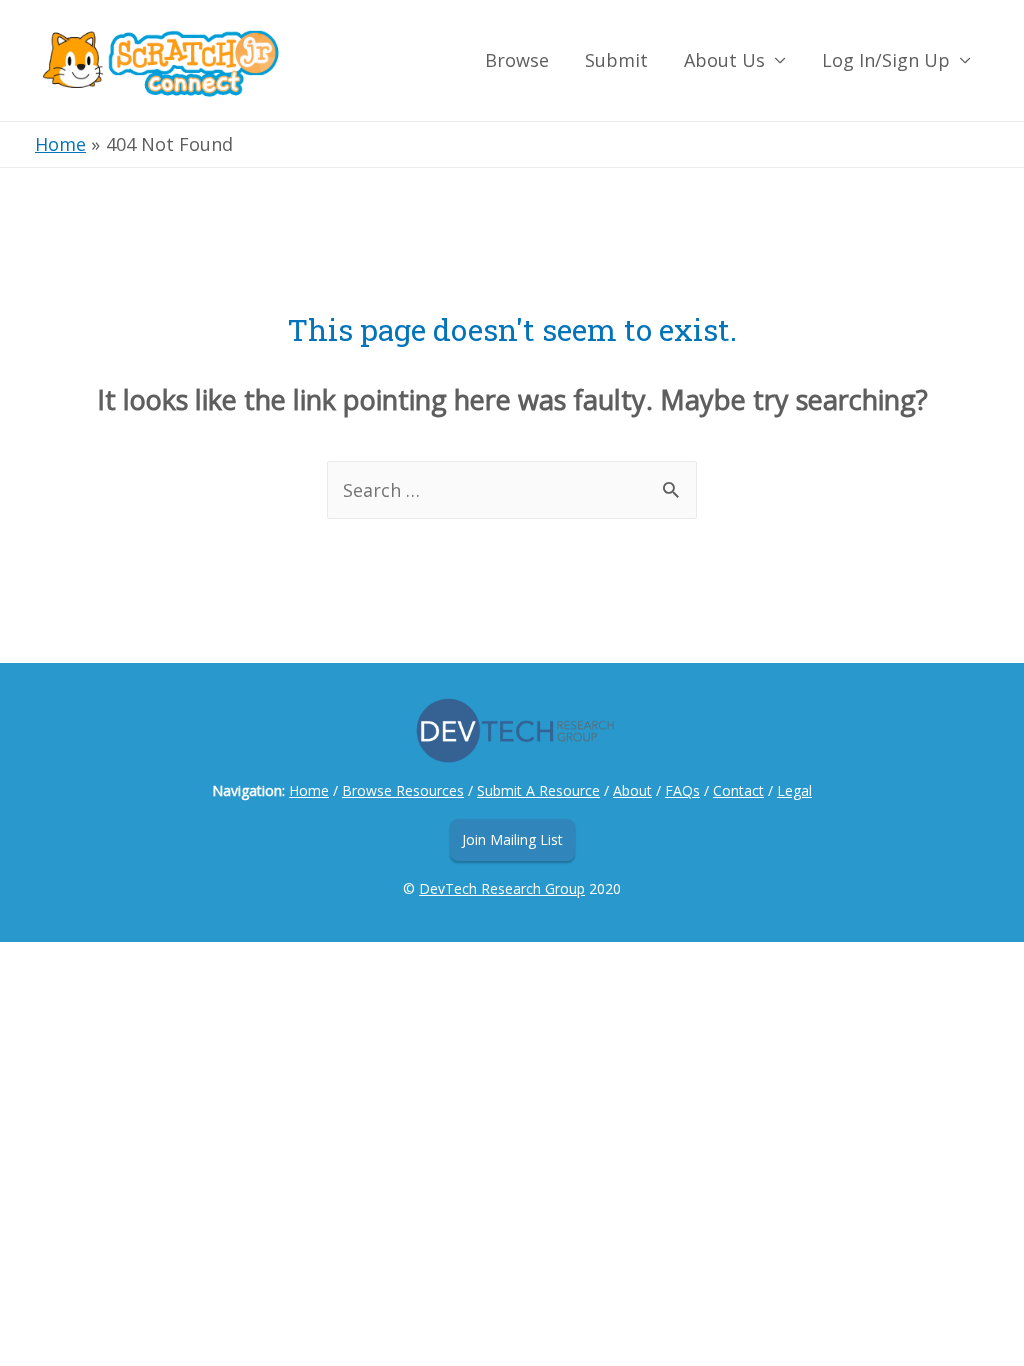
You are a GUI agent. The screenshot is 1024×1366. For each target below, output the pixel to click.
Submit (616, 60)
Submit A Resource (538, 790)
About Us (724, 60)
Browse (517, 60)
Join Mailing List (512, 839)
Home (309, 790)
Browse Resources (403, 790)
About (632, 790)
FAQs (682, 790)
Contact (738, 790)
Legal (794, 790)
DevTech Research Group (502, 888)
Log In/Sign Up (886, 60)
